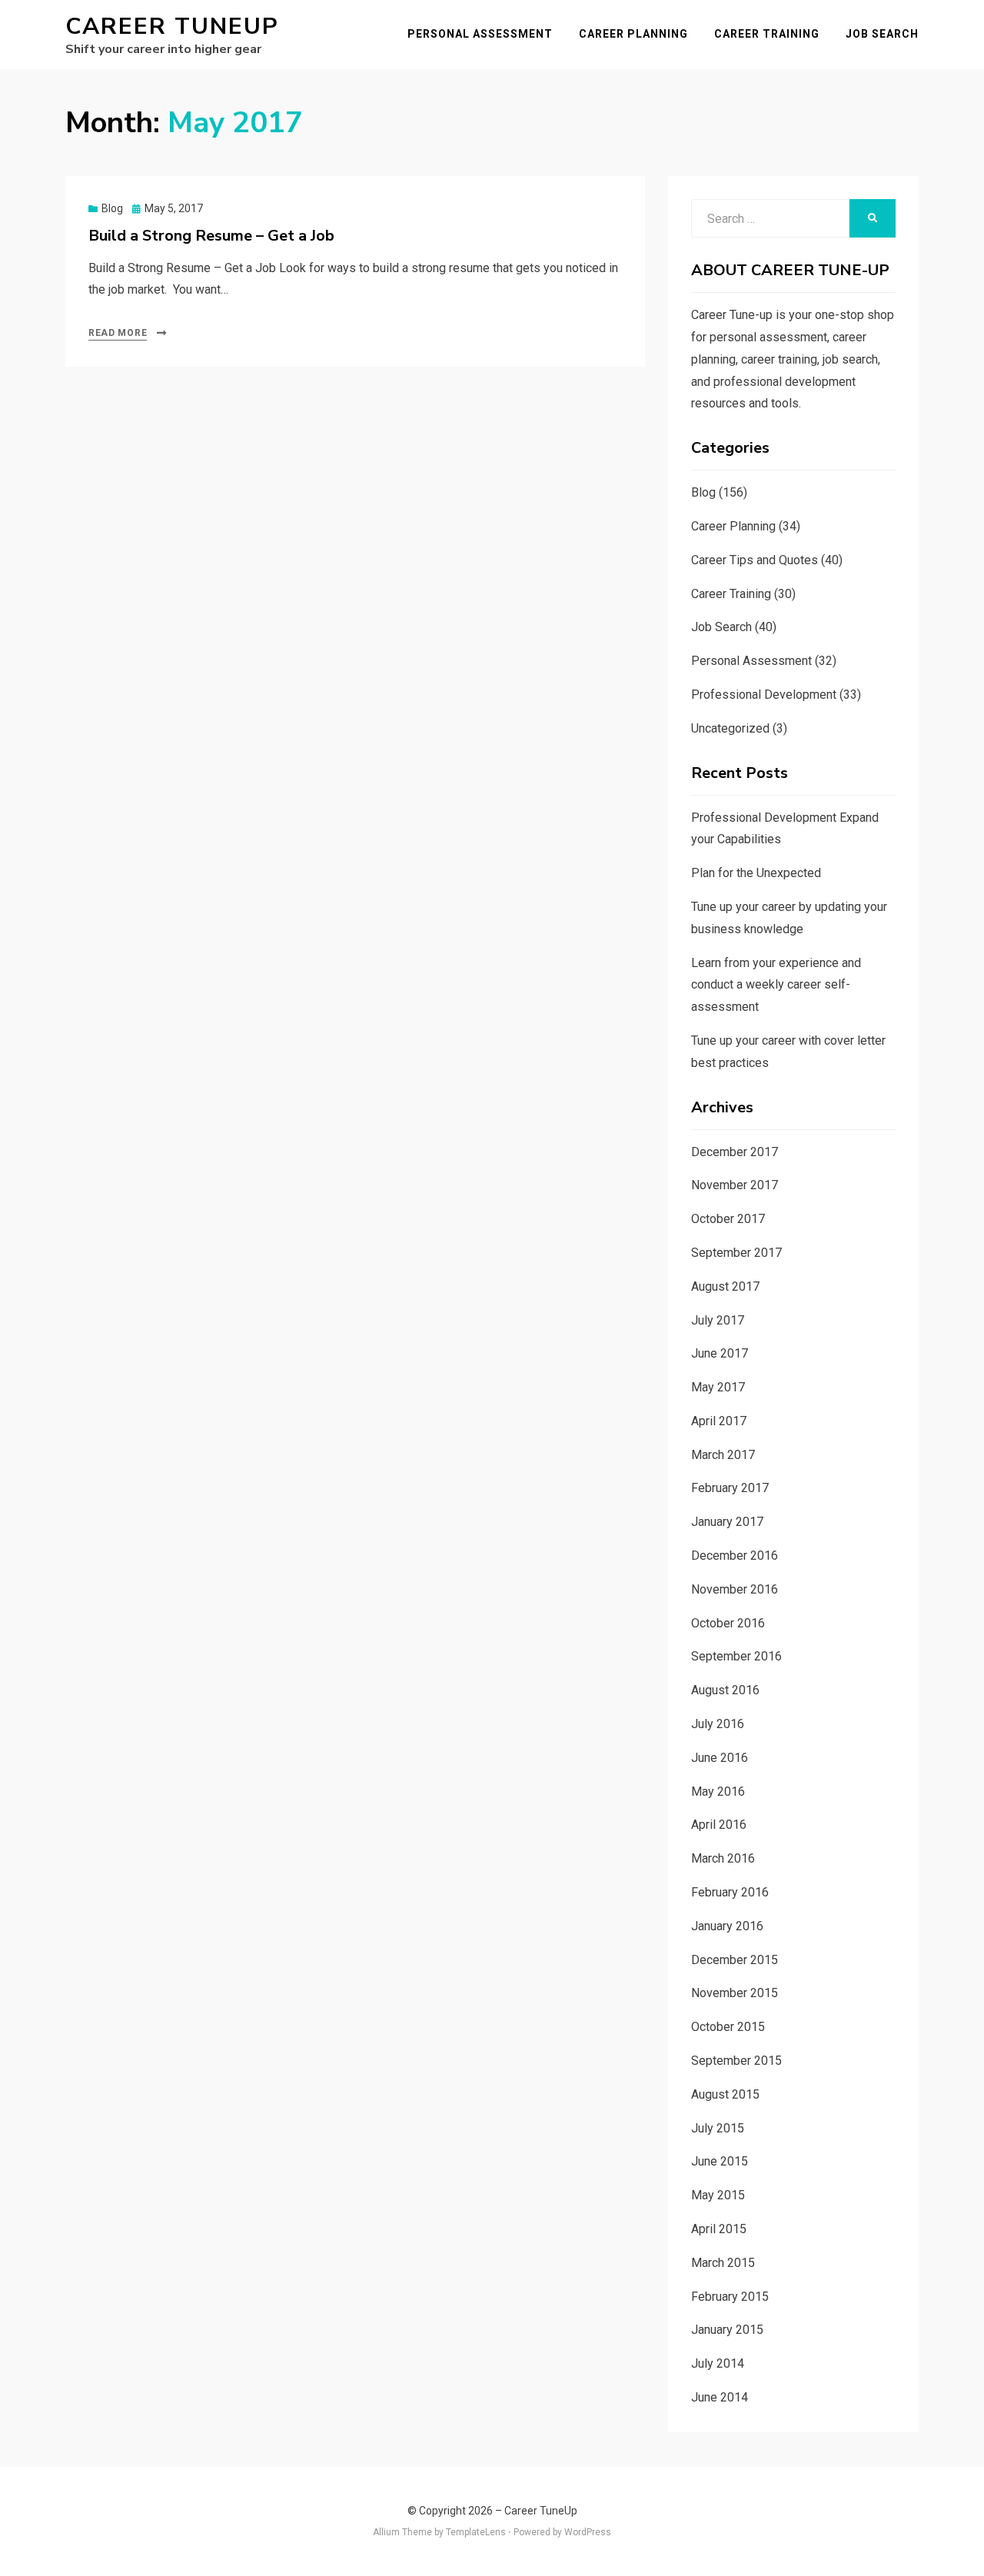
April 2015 (719, 2229)
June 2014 (720, 2397)
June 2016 (720, 1758)
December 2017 (735, 1152)
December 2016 (735, 1556)
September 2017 (736, 1253)
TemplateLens (476, 2532)
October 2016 (728, 1623)
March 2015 (723, 2263)
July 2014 (718, 2363)
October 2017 (728, 1219)
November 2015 (735, 1993)
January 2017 (727, 1522)
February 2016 (730, 1892)
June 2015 (720, 2161)
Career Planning (633, 34)
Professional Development (764, 695)
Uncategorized (730, 728)
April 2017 (719, 1421)
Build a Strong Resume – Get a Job (211, 236)
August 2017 (725, 1286)
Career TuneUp (172, 27)
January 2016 (727, 1926)
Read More (118, 333)
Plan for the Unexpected (756, 873)
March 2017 (723, 1455)
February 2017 (730, 1488)
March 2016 (723, 1858)
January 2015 (727, 2330)
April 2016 (719, 1825)
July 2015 (718, 2128)
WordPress (588, 2532)
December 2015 (735, 1960)
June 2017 (720, 1353)
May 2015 (718, 2195)
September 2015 (736, 2061)
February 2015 (730, 2297)
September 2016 (736, 1656)
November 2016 (735, 1589)
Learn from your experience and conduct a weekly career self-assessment (776, 985)
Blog (112, 208)
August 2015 (725, 2094)
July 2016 (718, 1724)
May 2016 (718, 1792)
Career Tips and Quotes (755, 560)
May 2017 (718, 1387)
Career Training (767, 34)
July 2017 (718, 1320)
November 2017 (735, 1185)
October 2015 (728, 2027)
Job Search (882, 34)
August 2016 (725, 1690)
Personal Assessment (480, 34)
